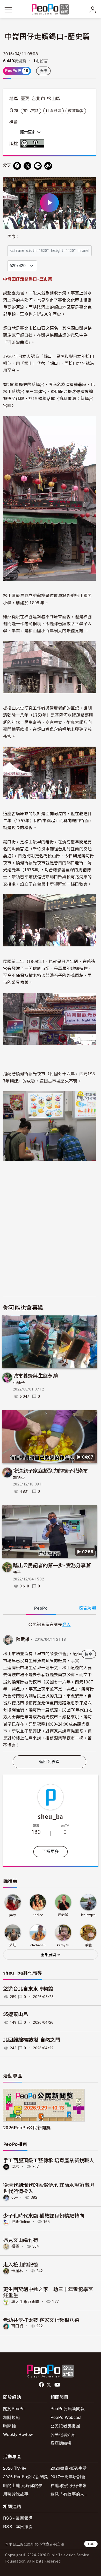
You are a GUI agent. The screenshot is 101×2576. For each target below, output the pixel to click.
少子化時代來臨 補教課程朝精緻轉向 (44, 2215)
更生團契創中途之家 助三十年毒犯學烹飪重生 (48, 2292)
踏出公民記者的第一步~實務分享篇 (52, 1565)
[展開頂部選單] (93, 10)
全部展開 (49, 1955)
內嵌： (14, 237)
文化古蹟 (31, 111)
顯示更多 (28, 132)
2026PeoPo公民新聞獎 (27, 2127)
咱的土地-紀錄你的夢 (23, 2485)
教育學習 (76, 111)
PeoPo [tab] (41, 1608)
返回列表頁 (49, 1762)
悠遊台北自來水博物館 (28, 1989)
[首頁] (51, 10)
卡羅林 (17, 2271)
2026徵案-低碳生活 (69, 2468)
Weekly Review (18, 2434)
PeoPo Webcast (66, 2417)
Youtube (58, 2385)
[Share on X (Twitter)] (27, 166)
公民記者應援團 (65, 2426)
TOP (91, 2544)
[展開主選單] (8, 10)
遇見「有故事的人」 (70, 2494)
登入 (66, 1624)
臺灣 (25, 99)
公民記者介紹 (63, 2434)
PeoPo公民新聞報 (68, 2408)
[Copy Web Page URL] (48, 166)
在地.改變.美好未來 (68, 2485)
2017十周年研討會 (68, 2476)
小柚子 (19, 1383)
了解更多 (50, 1852)
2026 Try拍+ (15, 2468)
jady (13, 1915)
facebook (42, 2385)
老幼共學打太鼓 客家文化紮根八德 (41, 2320)
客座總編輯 (61, 2443)
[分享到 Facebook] (17, 166)
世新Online (21, 2222)
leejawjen (88, 1915)
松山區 (54, 99)
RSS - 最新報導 (18, 2518)
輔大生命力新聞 (25, 2302)
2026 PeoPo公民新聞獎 (26, 2476)
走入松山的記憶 (21, 2264)
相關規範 (12, 2417)
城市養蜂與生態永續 (35, 1375)
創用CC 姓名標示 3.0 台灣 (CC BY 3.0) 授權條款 (33, 143)
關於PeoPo (14, 2408)
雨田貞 (17, 2326)
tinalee (38, 1915)
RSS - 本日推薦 (18, 2526)
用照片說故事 (16, 2494)
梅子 (17, 1572)
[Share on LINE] (38, 166)
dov (15, 2197)
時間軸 (9, 2426)
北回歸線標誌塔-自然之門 (32, 2040)
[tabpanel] (49, 1686)
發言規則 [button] (87, 1608)
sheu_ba (50, 1816)
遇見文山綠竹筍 (21, 2240)
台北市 (38, 99)
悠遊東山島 (16, 2014)
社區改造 (53, 111)
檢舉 (43, 71)
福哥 (15, 2246)
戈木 (15, 2167)
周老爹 (63, 1915)
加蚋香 (19, 1478)
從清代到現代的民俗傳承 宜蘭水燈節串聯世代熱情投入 (49, 2188)
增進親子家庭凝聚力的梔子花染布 (51, 1470)
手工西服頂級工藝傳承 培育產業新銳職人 (49, 2160)
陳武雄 (23, 1639)
